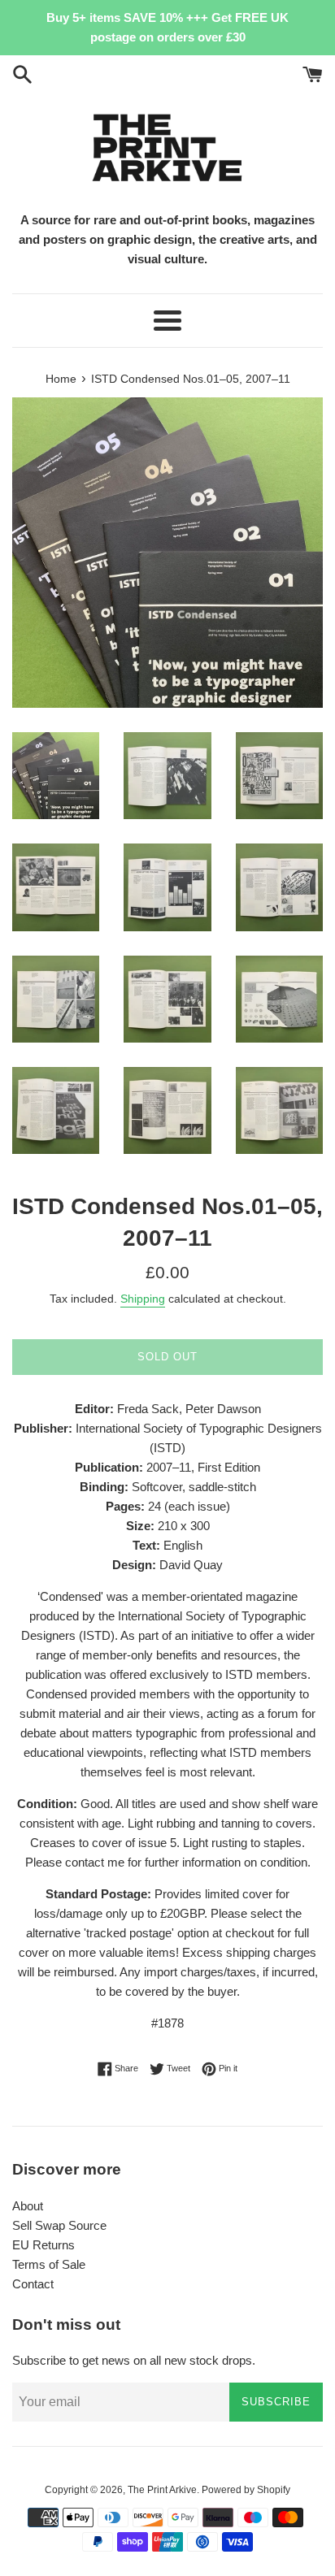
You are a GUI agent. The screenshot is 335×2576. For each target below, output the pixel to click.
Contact (33, 2284)
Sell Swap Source (59, 2225)
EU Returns (44, 2245)
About (28, 2206)
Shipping (143, 1299)
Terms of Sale (49, 2264)
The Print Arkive (162, 2490)
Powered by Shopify (246, 2490)
